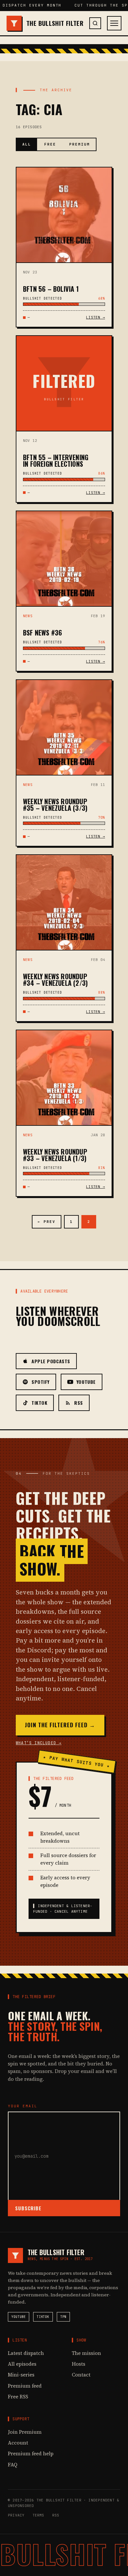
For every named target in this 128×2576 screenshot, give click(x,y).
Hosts (79, 2364)
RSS (56, 2515)
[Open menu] (114, 23)
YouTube (19, 2317)
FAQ (13, 2465)
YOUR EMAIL (23, 2106)
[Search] (95, 23)
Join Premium (25, 2432)
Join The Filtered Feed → (60, 1725)
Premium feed (25, 2386)
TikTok (43, 2317)
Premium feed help (31, 2454)
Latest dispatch (26, 2353)
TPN (64, 2317)
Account (18, 2443)
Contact (81, 2375)
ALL (27, 144)
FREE (50, 144)
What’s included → (39, 1743)
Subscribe (28, 2208)
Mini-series (21, 2375)
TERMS (38, 2515)
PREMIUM (80, 144)
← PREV (47, 1222)
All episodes (22, 2364)
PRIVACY (16, 2515)
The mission (86, 2353)
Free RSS (18, 2397)
